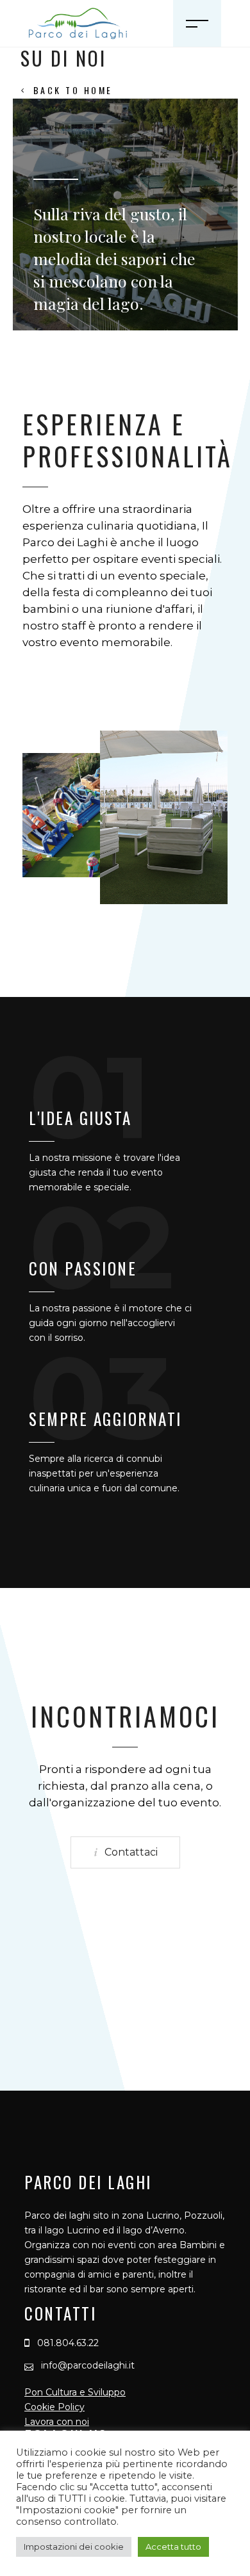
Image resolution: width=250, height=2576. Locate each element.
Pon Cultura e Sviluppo (75, 2392)
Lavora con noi (57, 2422)
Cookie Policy (54, 2407)
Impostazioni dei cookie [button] (74, 2547)
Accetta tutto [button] (173, 2547)
